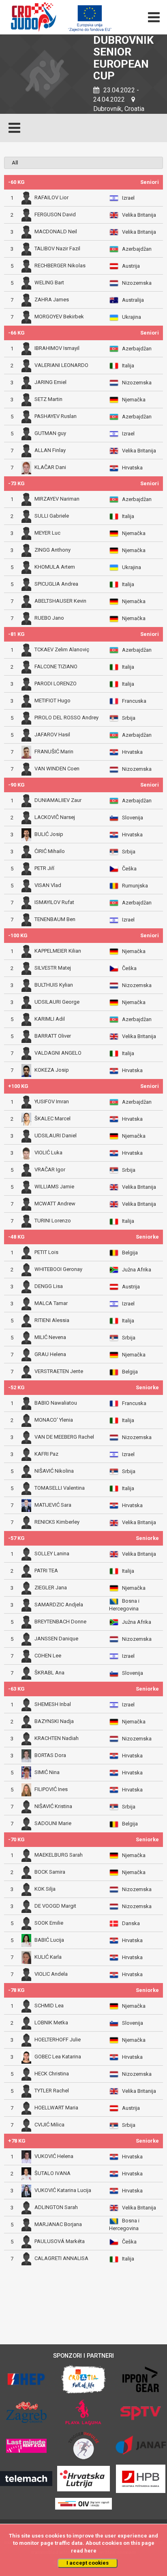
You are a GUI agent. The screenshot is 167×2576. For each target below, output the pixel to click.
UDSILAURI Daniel (56, 1136)
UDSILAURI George (57, 1002)
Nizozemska (137, 283)
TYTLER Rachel (52, 2091)
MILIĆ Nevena (50, 1337)
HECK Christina (52, 2074)
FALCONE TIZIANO (56, 666)
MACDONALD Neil (56, 231)
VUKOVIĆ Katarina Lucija (63, 2190)
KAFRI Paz (46, 1454)
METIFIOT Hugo (52, 701)
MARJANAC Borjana (58, 2224)
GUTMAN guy (50, 433)
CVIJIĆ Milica (49, 2125)
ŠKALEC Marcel (52, 1118)
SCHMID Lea (49, 2006)
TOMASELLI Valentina (60, 1488)
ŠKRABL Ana (49, 1673)
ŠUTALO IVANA (52, 2173)
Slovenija (133, 818)
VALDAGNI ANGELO (58, 1053)
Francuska (134, 701)
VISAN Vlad (48, 885)
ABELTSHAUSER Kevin (60, 601)
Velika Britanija (139, 215)
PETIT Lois (46, 1252)
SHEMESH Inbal (53, 1704)
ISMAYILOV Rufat (54, 902)
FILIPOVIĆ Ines (51, 1789)
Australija (133, 300)
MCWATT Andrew (55, 1204)
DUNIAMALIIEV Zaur (58, 800)
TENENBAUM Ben (55, 920)
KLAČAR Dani (50, 468)
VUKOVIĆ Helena (54, 2156)
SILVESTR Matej (53, 968)
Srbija (129, 718)
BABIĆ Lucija (49, 1940)
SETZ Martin (48, 399)
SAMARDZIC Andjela (59, 1605)
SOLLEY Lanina (52, 1553)
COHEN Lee (48, 1656)
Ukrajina (132, 317)
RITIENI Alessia (52, 1320)
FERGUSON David (55, 214)
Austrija (131, 266)
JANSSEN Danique (56, 1639)
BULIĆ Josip (49, 834)
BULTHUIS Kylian (54, 985)
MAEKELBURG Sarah (59, 1855)
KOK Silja (45, 1889)
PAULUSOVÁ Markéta (60, 2241)
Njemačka (134, 400)
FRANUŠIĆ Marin (54, 752)
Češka (129, 869)
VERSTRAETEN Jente (59, 1372)
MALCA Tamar (51, 1303)
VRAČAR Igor (50, 1170)
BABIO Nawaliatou (56, 1403)
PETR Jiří (44, 868)
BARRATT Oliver (53, 1036)
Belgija (130, 1253)
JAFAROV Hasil (52, 735)
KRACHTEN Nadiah (57, 1738)
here (90, 2551)
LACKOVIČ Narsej (55, 817)
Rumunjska (135, 886)
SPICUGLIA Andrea (56, 584)
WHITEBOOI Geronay (58, 1269)
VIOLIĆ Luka (48, 1153)
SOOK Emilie (49, 1923)
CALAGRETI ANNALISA (61, 2259)
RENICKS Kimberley (57, 1522)
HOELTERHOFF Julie (58, 2040)
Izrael (128, 198)
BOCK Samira (50, 1872)
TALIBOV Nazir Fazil (57, 248)
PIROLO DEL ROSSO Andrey (66, 718)
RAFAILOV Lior (51, 197)
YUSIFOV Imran (52, 1101)
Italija (128, 366)
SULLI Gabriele (52, 516)
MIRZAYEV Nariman (57, 499)
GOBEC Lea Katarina (58, 2057)
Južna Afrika (137, 1270)
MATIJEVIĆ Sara (53, 1505)
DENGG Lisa (49, 1286)
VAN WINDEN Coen (57, 769)
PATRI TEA (46, 1571)
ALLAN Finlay (50, 450)
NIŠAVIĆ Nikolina (54, 1471)
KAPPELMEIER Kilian (58, 951)
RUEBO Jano (49, 618)
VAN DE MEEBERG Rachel (64, 1437)
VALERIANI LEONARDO (61, 365)
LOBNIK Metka (51, 2023)
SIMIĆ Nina (47, 1772)
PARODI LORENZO (56, 683)
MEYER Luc (47, 533)
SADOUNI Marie (53, 1824)
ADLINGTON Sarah (56, 2207)
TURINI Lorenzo (53, 1221)
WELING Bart (49, 283)
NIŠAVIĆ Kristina (53, 1806)
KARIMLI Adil (50, 1019)
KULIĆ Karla (48, 1957)
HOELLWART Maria (56, 2108)
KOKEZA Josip (52, 1070)
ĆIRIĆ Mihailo (50, 851)
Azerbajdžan (137, 249)
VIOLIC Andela (51, 1974)
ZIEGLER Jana (51, 1588)
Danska (131, 1923)
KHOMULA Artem (55, 567)
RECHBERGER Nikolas (60, 265)
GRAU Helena (50, 1354)
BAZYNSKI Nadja (54, 1721)
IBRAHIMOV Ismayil (57, 348)
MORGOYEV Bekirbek (59, 317)
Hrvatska (132, 468)
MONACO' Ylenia (54, 1420)
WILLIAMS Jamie (54, 1187)
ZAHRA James (52, 300)
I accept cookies (88, 2563)
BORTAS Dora (50, 1755)
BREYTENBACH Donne (60, 1622)
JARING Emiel (50, 382)
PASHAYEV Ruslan (56, 416)
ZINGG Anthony (52, 550)
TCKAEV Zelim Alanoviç (62, 649)
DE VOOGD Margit (55, 1906)
